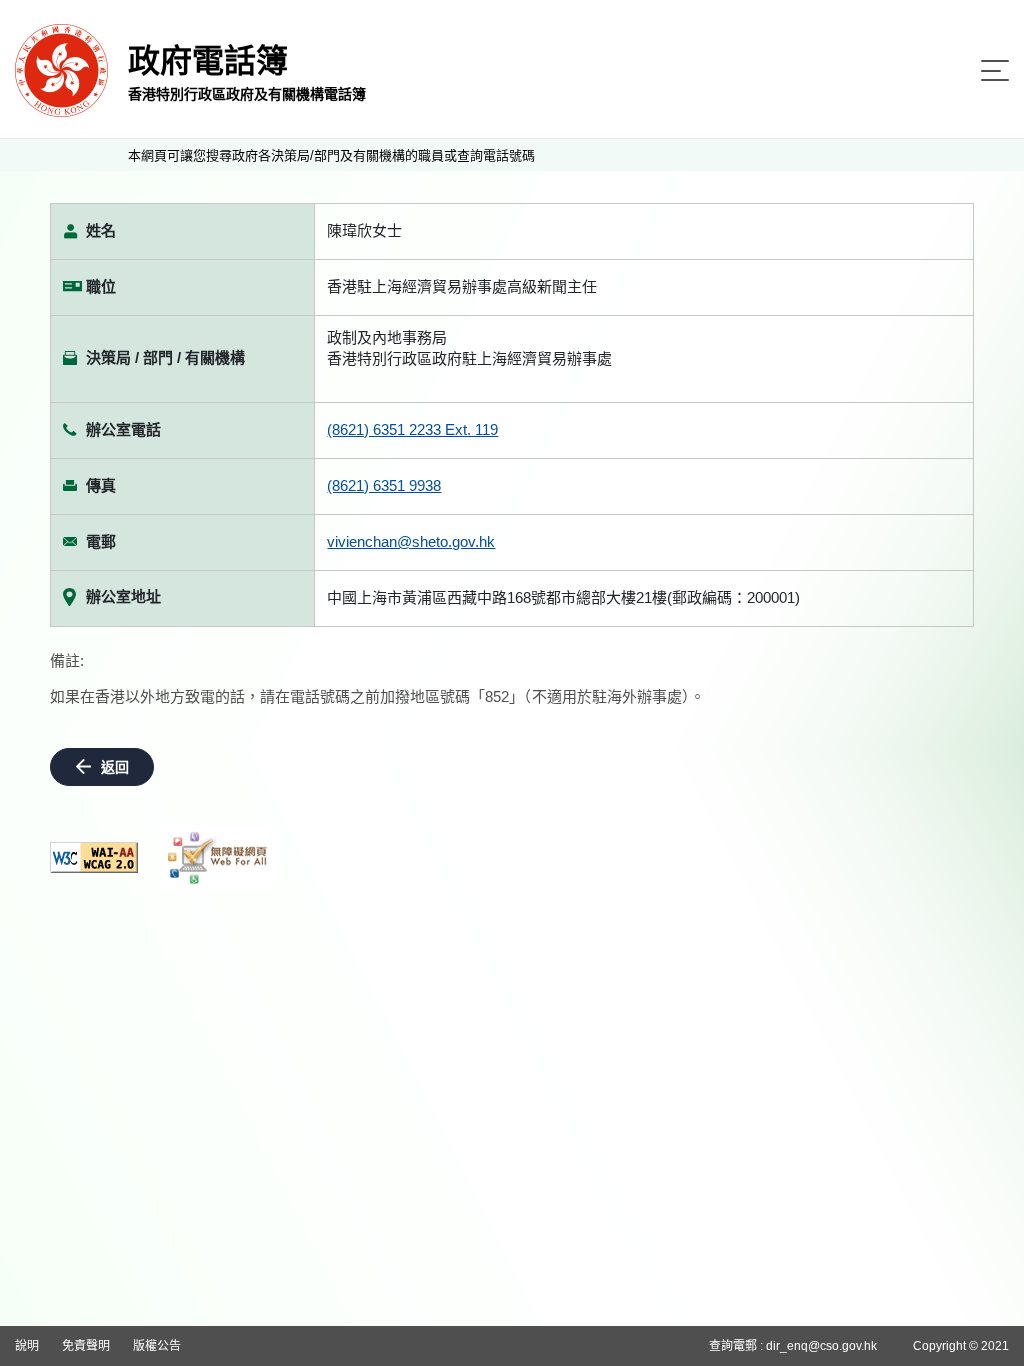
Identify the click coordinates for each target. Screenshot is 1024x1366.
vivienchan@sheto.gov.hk (411, 541)
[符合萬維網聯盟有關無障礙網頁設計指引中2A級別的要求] (94, 857)
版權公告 (157, 1346)
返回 (115, 767)
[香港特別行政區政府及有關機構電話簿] (61, 69)
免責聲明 (86, 1346)
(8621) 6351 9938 (384, 485)
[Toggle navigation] (995, 70)
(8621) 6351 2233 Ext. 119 (412, 429)
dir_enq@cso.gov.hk (821, 1346)
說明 (27, 1346)
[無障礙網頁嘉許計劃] (218, 858)
